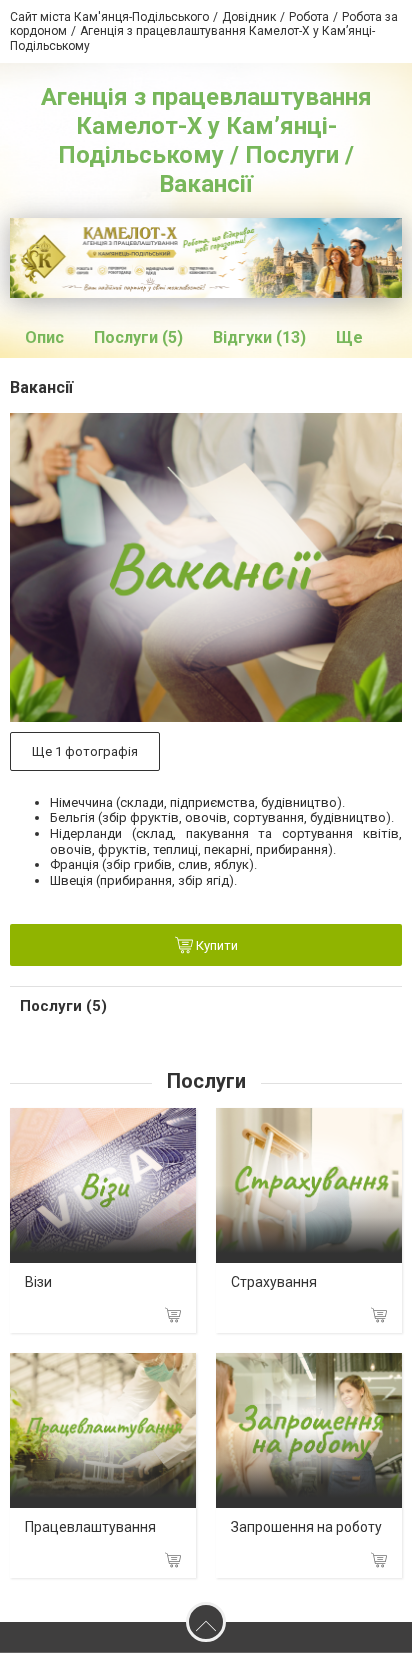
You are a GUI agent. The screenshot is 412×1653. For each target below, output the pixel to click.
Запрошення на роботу (306, 1527)
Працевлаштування (90, 1527)
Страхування (274, 1282)
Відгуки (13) (259, 337)
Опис (44, 337)
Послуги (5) (138, 337)
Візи (38, 1282)
